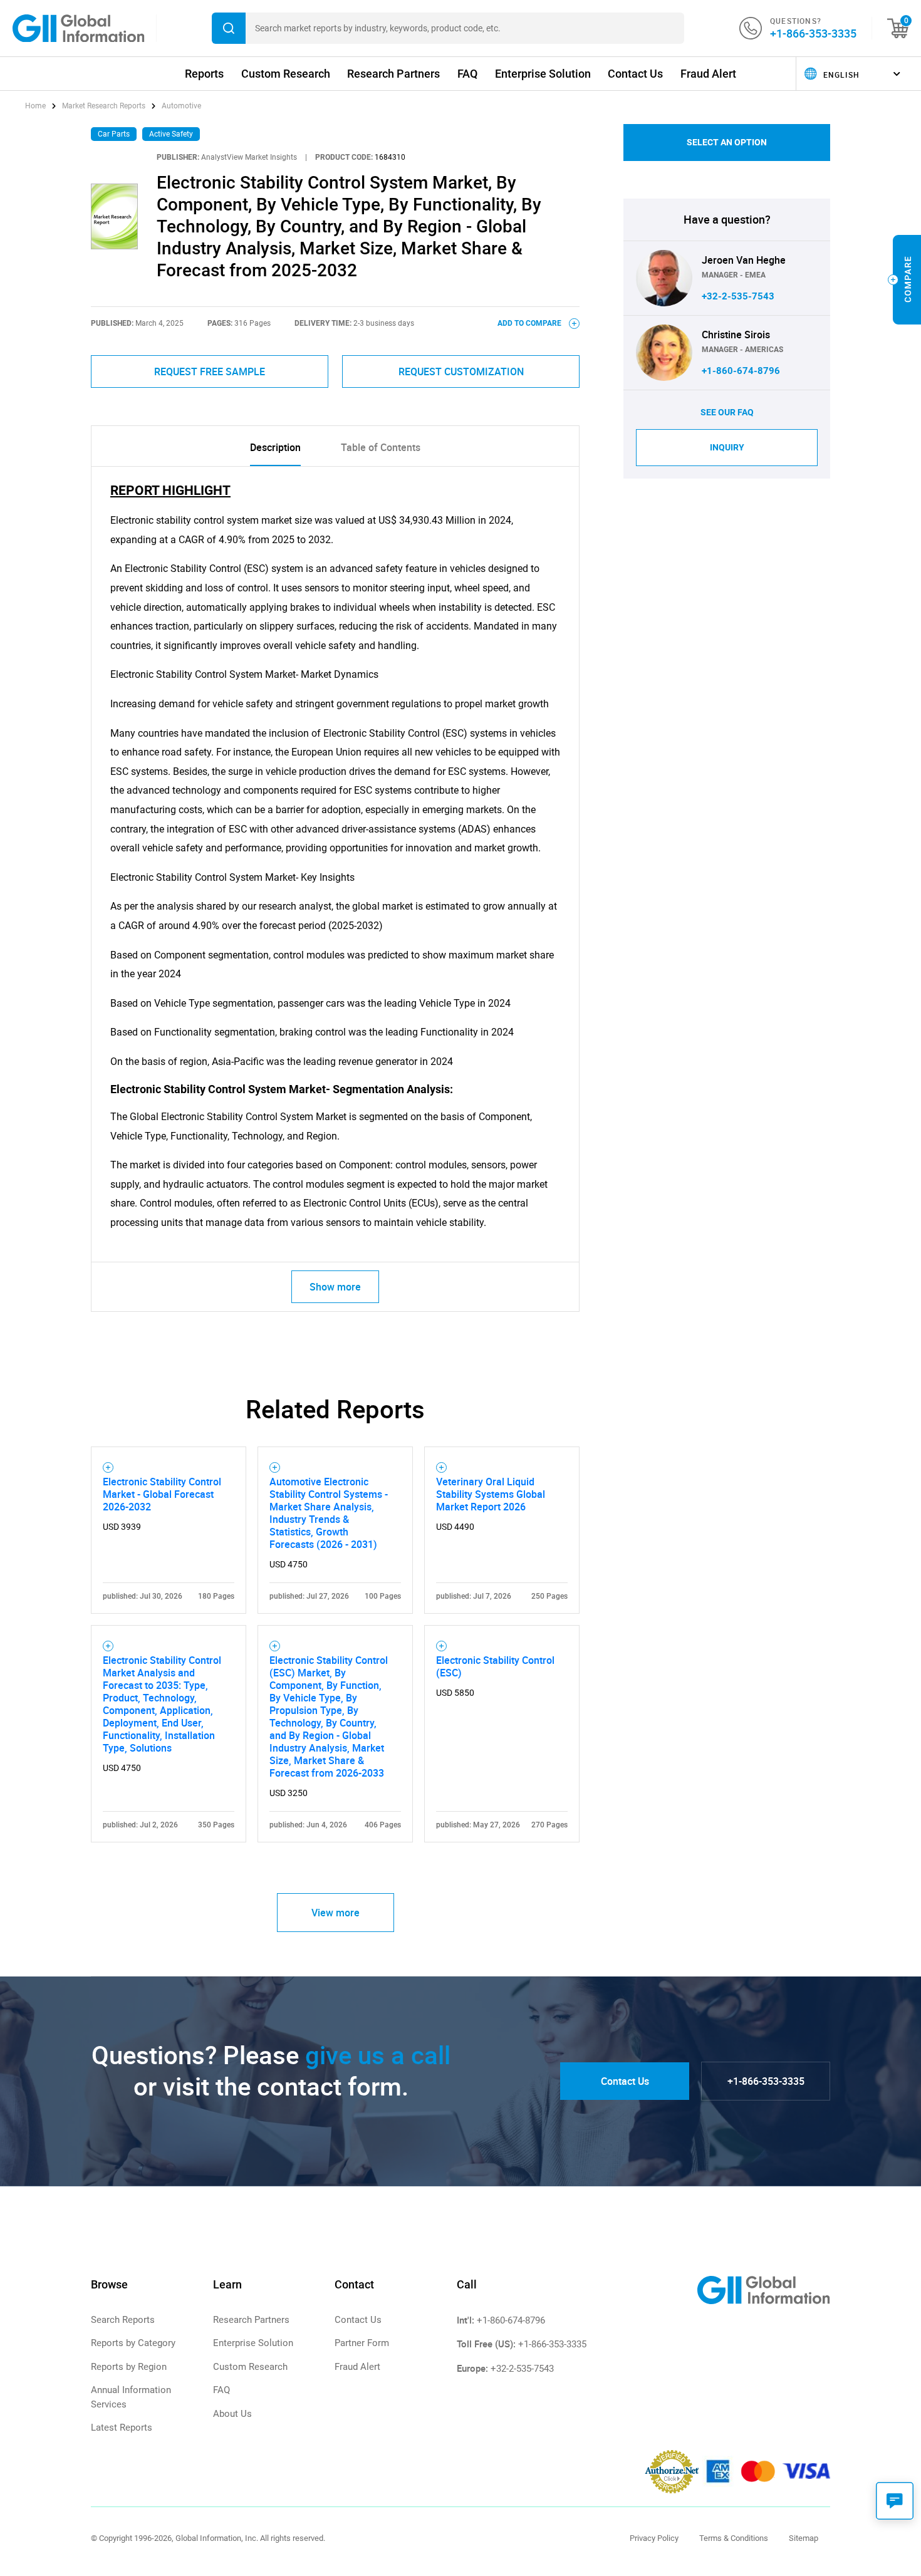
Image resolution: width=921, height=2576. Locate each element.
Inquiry (727, 447)
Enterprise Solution (543, 74)
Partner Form (362, 2343)
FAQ (467, 74)
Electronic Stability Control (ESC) (495, 1666)
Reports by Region (129, 2367)
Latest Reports (122, 2428)
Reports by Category (133, 2343)
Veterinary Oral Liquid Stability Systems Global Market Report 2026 (491, 1494)
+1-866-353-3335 (813, 33)
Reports (204, 74)
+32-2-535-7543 (738, 296)
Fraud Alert (708, 74)
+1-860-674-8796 (741, 371)
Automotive (181, 106)
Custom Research (286, 74)
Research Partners (393, 74)
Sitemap (804, 2538)
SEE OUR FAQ (727, 412)
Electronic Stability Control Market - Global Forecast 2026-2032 (162, 1494)
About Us (232, 2414)
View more (336, 1913)
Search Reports (123, 2320)
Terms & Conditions (734, 2538)
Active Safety (171, 134)
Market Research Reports (104, 106)
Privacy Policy (654, 2538)
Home (36, 106)
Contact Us (635, 74)
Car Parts (114, 134)
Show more (335, 1287)
